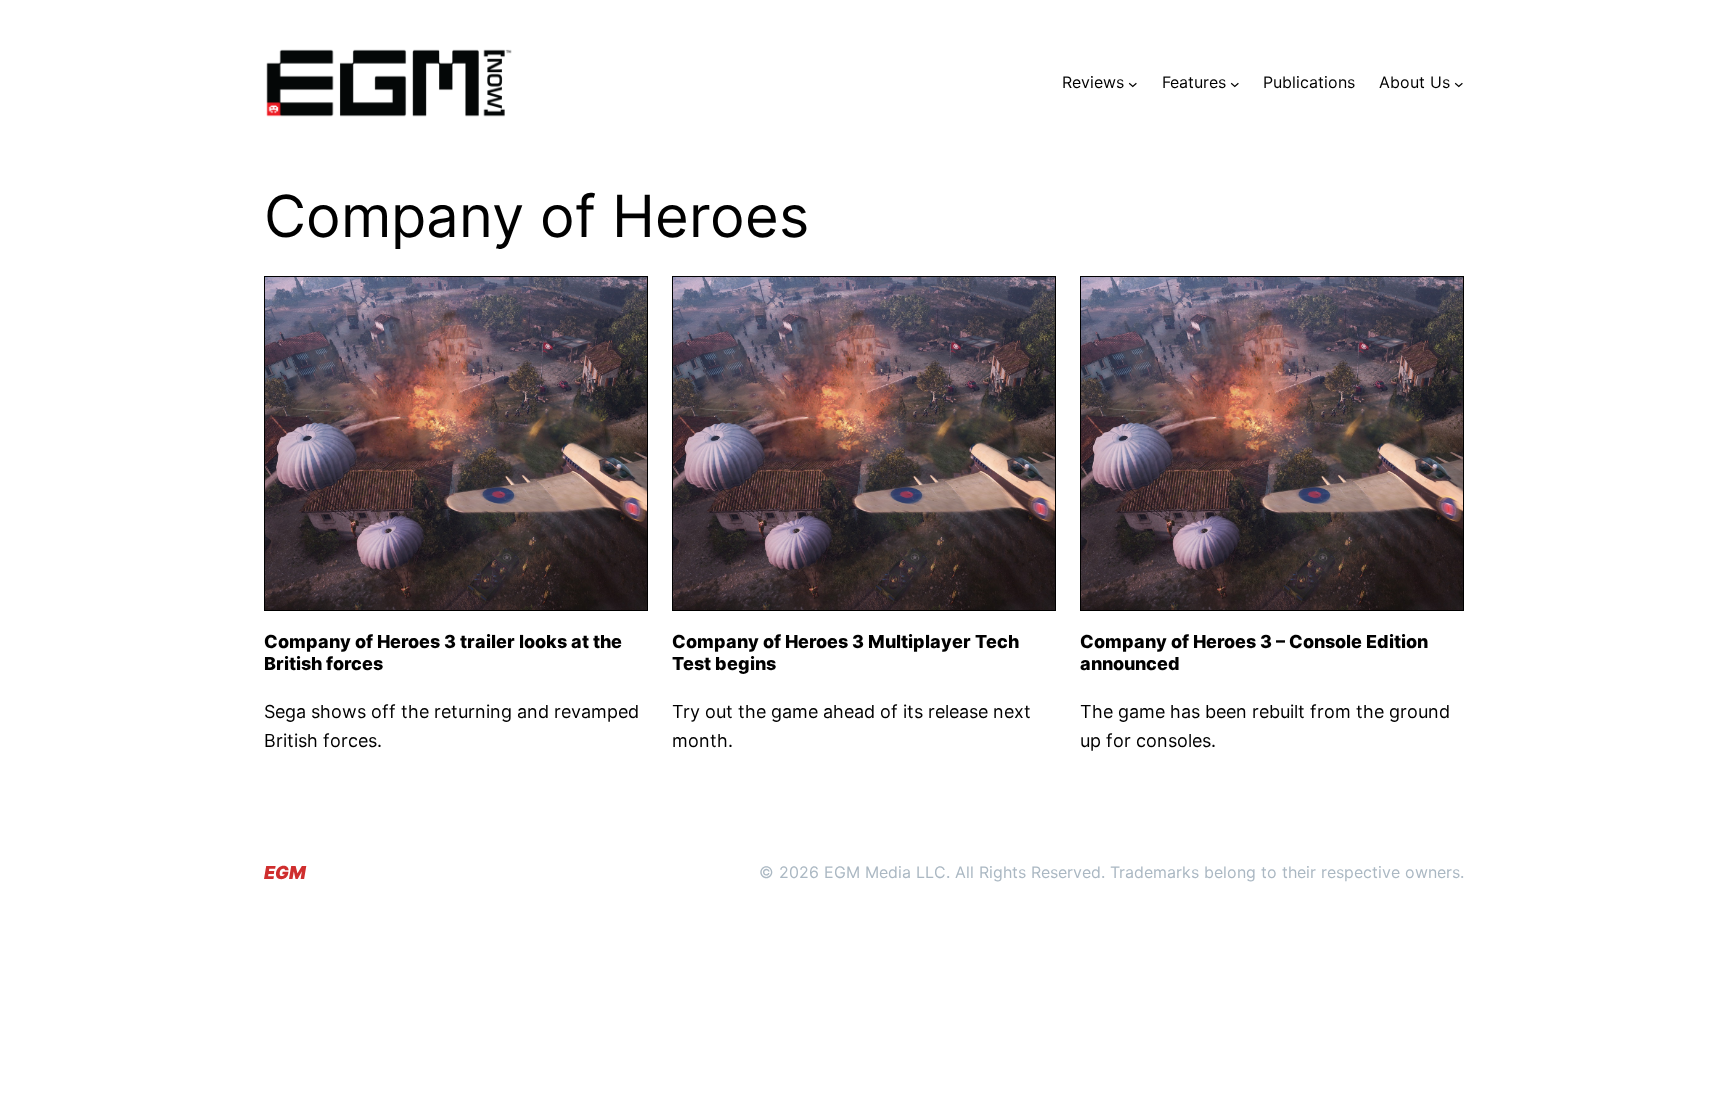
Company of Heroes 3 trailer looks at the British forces (443, 652)
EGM (285, 872)
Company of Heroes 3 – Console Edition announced (1254, 652)
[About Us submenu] (1459, 83)
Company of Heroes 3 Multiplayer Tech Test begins (845, 652)
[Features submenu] (1235, 83)
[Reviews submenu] (1133, 83)
